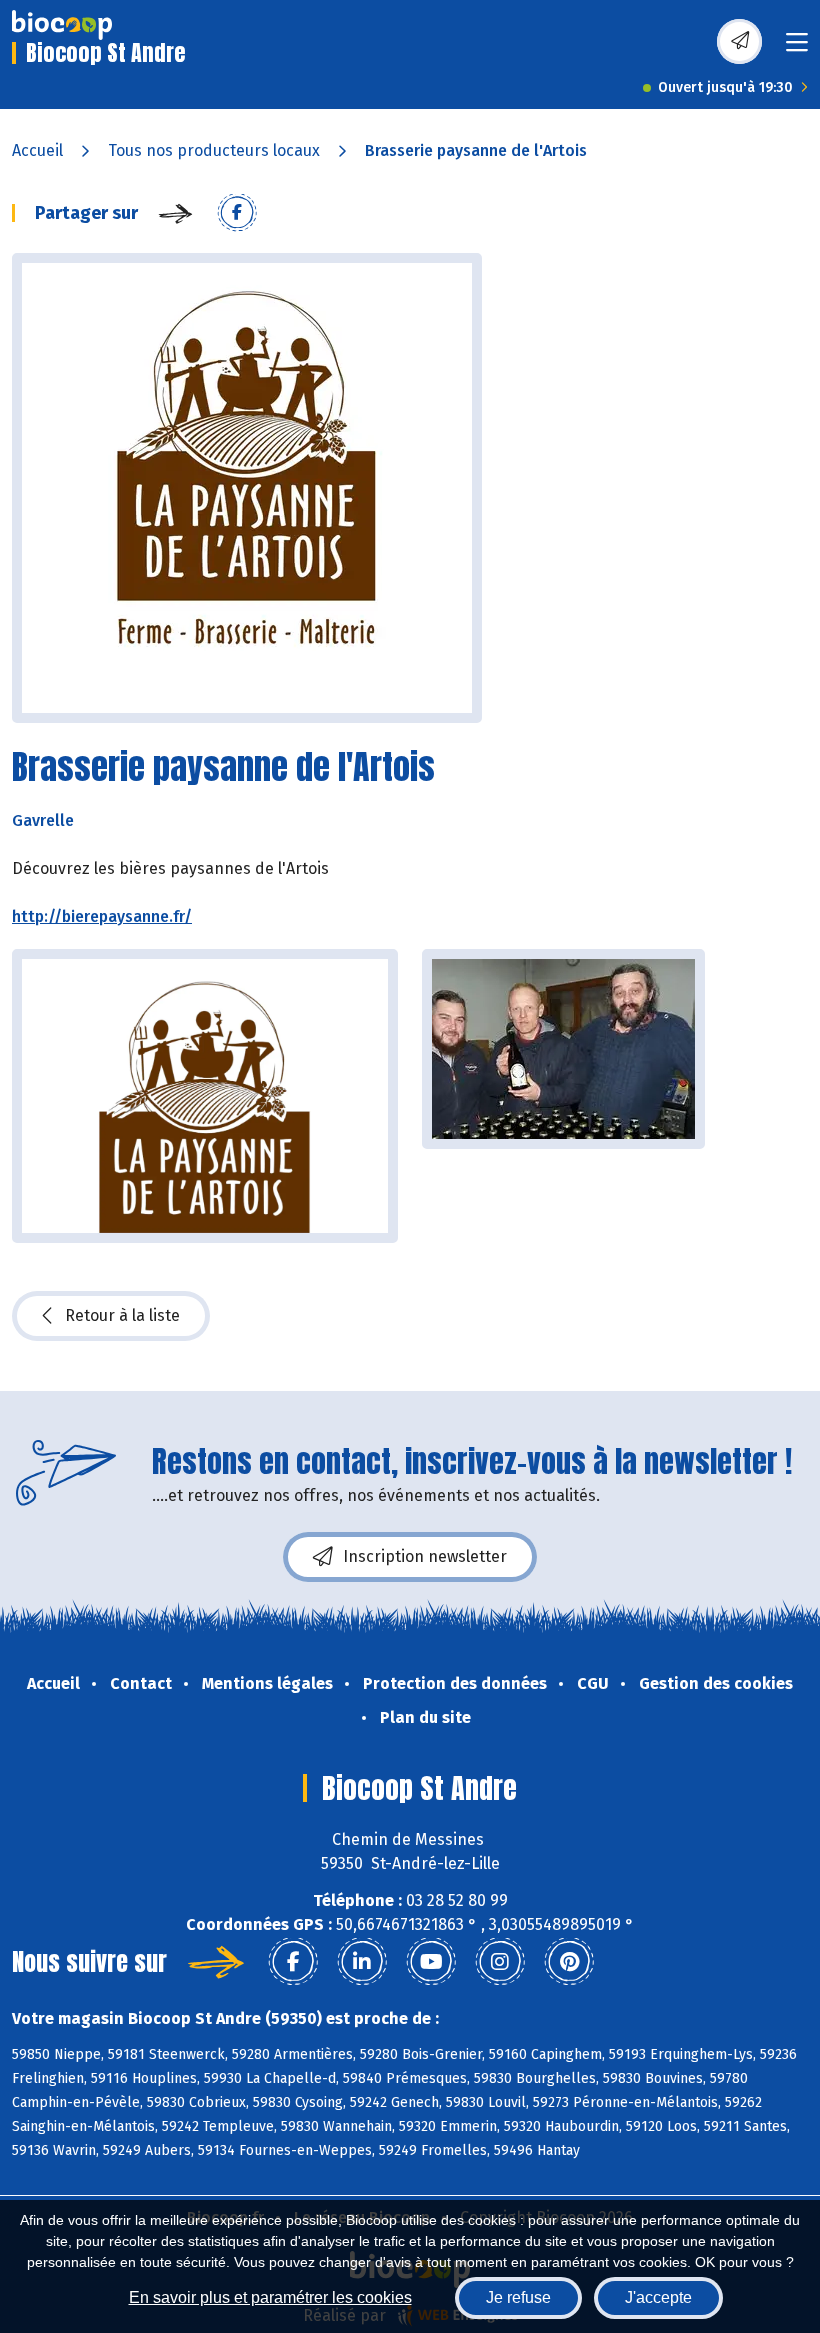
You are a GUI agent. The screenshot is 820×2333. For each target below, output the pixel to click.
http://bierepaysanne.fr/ (102, 916)
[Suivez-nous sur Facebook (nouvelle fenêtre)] (293, 1962)
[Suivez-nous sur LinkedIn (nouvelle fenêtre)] (362, 1962)
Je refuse (518, 2297)
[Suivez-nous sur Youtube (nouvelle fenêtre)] (431, 1962)
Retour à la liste (122, 1315)
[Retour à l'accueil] (62, 25)
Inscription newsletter (425, 1556)
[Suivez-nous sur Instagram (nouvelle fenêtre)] (500, 1962)
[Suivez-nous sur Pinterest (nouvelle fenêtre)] (569, 1962)
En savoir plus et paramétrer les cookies (270, 2297)
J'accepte (658, 2297)
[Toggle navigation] (797, 48)
